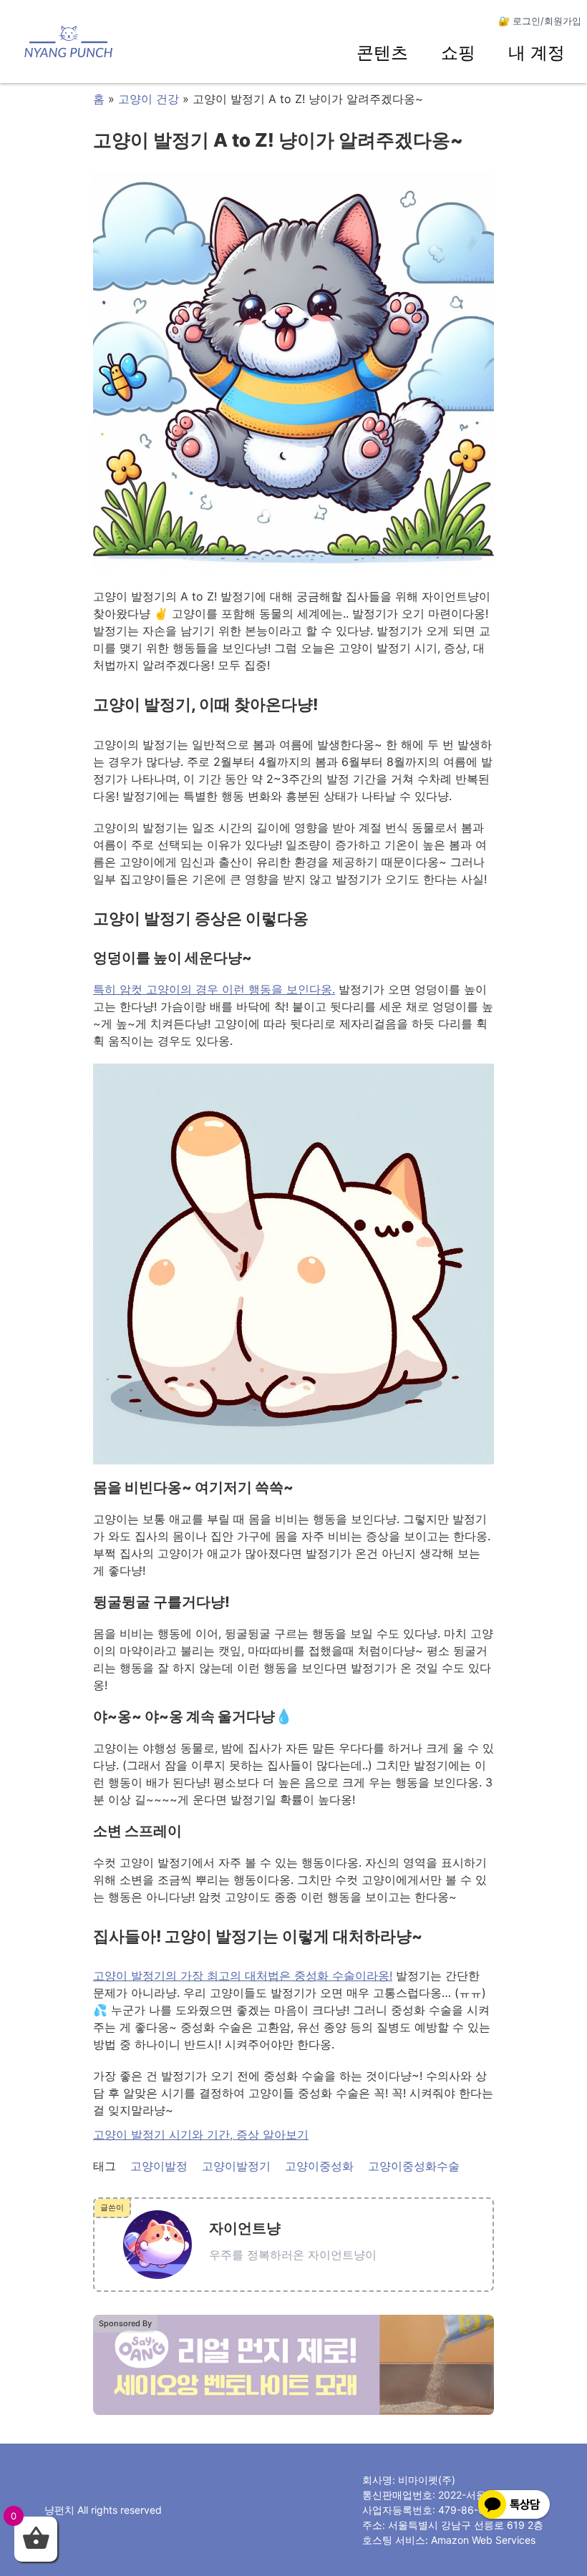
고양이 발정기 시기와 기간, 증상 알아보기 (201, 2134)
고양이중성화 (319, 2166)
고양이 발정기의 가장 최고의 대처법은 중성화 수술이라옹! (243, 1975)
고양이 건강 (149, 99)
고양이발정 (159, 2166)
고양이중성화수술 (414, 2166)
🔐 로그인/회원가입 (540, 21)
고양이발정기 (236, 2166)
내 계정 (537, 53)
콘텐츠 (382, 53)
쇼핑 (458, 53)
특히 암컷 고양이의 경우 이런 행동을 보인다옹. (214, 989)
